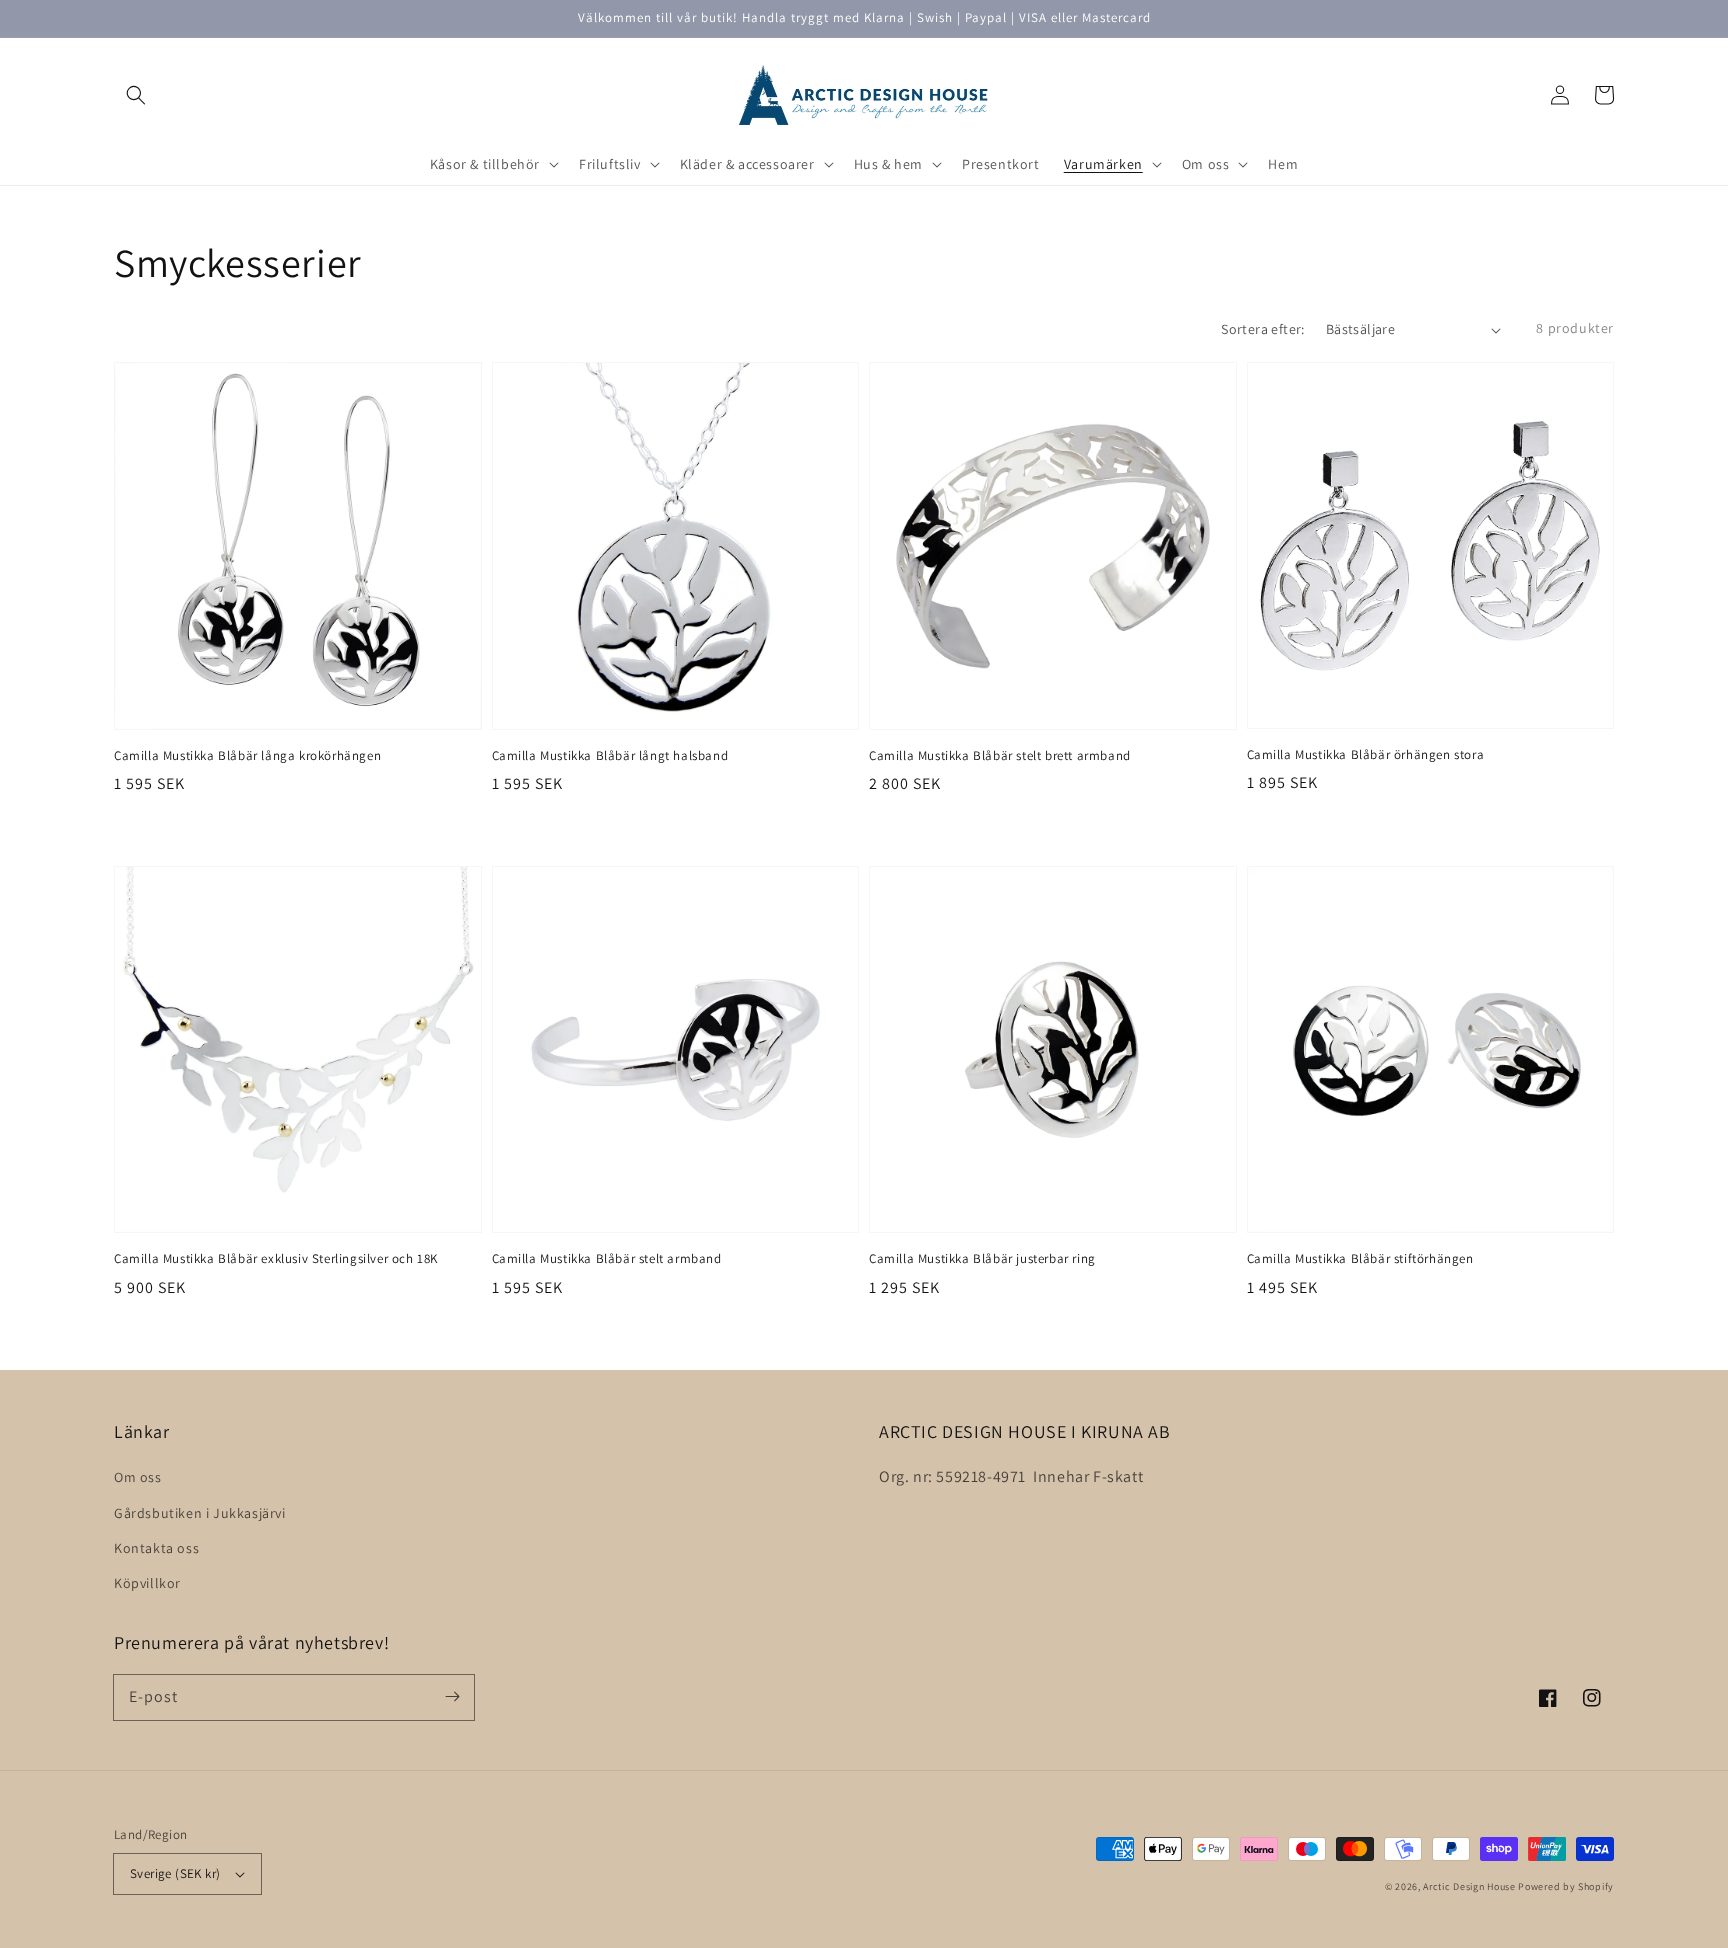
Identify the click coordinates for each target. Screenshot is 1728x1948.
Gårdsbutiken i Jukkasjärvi (200, 1513)
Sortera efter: (1263, 329)
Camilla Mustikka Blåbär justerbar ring (982, 1258)
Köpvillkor (147, 1583)
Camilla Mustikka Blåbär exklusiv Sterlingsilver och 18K (276, 1258)
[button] (136, 95)
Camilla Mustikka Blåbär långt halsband (610, 755)
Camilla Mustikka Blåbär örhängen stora (1366, 754)
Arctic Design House (1469, 1886)
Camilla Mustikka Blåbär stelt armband (607, 1258)
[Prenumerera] (452, 1697)
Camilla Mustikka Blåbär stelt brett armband (1000, 755)
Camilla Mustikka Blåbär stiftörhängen (1360, 1258)
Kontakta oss (156, 1548)
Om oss (138, 1477)
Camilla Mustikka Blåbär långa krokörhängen (247, 755)
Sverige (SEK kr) (175, 1873)
